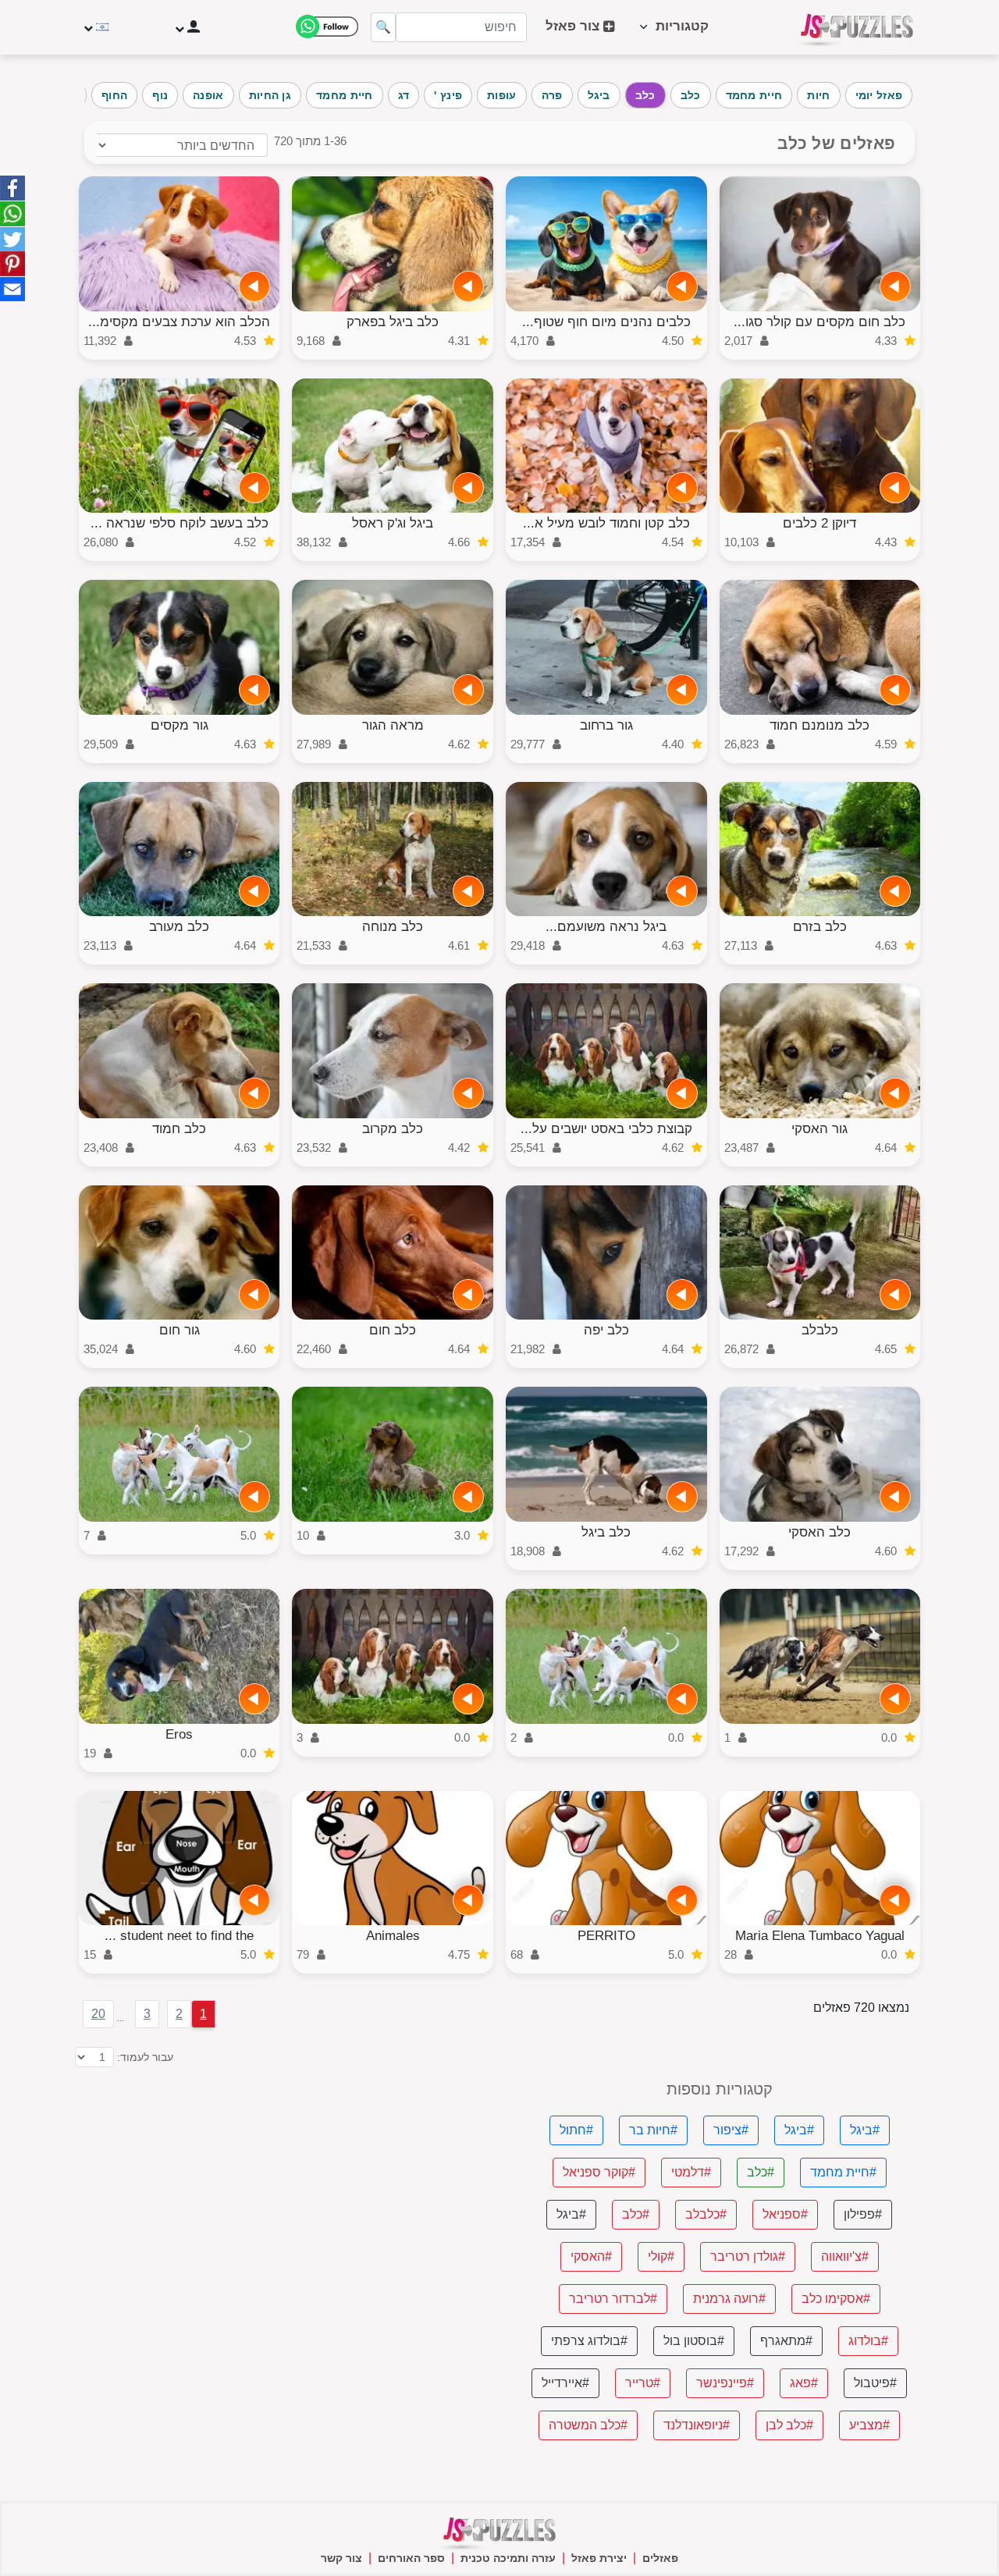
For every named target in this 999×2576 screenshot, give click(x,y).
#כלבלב (706, 2214)
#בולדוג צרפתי (589, 2341)
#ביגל (865, 2130)
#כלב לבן (789, 2425)
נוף (160, 95)
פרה (552, 95)
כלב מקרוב (393, 1129)
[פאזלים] (857, 27)
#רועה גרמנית (729, 2299)
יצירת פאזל (599, 2558)
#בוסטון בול (694, 2341)
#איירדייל (565, 2383)
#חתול (576, 2130)
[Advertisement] (280, 2190)
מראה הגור (393, 725)
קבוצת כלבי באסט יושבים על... (606, 1129)
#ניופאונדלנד (697, 2425)
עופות (502, 95)
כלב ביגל (606, 1532)
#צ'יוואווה (845, 2256)
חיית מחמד (754, 95)
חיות (818, 95)
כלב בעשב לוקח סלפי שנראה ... (180, 523)
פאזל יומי (879, 95)
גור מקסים (180, 725)
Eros (179, 1734)
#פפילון (863, 2214)
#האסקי (591, 2256)
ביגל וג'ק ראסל (393, 523)
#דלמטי (691, 2172)
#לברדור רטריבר (613, 2299)
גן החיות (270, 95)
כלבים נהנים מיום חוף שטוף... (606, 322)
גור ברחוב (606, 725)
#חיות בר (653, 2130)
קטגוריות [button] (678, 26)
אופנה (208, 95)
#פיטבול (875, 2383)
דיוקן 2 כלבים (819, 523)
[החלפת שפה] (98, 27)
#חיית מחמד (843, 2172)
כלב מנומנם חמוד (819, 725)
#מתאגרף (786, 2341)
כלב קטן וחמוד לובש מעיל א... (606, 523)
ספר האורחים (411, 2558)
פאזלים (660, 2558)
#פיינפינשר (725, 2383)
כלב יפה (606, 1330)
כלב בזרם (820, 927)
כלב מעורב (179, 927)
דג (404, 95)
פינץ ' (448, 95)
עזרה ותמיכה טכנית (508, 2558)
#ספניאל (785, 2214)
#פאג (804, 2383)
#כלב (761, 2172)
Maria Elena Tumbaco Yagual (820, 1936)
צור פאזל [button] (574, 26)
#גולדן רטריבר (748, 2256)
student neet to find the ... (179, 1936)
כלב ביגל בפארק (393, 322)
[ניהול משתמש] (186, 27)
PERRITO (606, 1936)
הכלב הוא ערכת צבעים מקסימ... (179, 322)
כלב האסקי (819, 1532)
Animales (393, 1936)
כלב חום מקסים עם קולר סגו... (819, 322)
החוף (114, 95)
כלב (691, 95)
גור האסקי (819, 1129)
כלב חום (393, 1330)
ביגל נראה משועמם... (606, 927)
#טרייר (643, 2383)
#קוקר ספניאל (599, 2172)
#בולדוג (868, 2341)
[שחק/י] (895, 286)
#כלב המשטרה (588, 2425)
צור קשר (341, 2558)
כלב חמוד (179, 1129)
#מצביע (869, 2425)
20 (98, 2014)
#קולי (661, 2256)
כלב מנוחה (393, 927)
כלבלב (820, 1330)
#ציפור (731, 2130)
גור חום (180, 1330)
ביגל (599, 95)
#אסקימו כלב (836, 2299)
